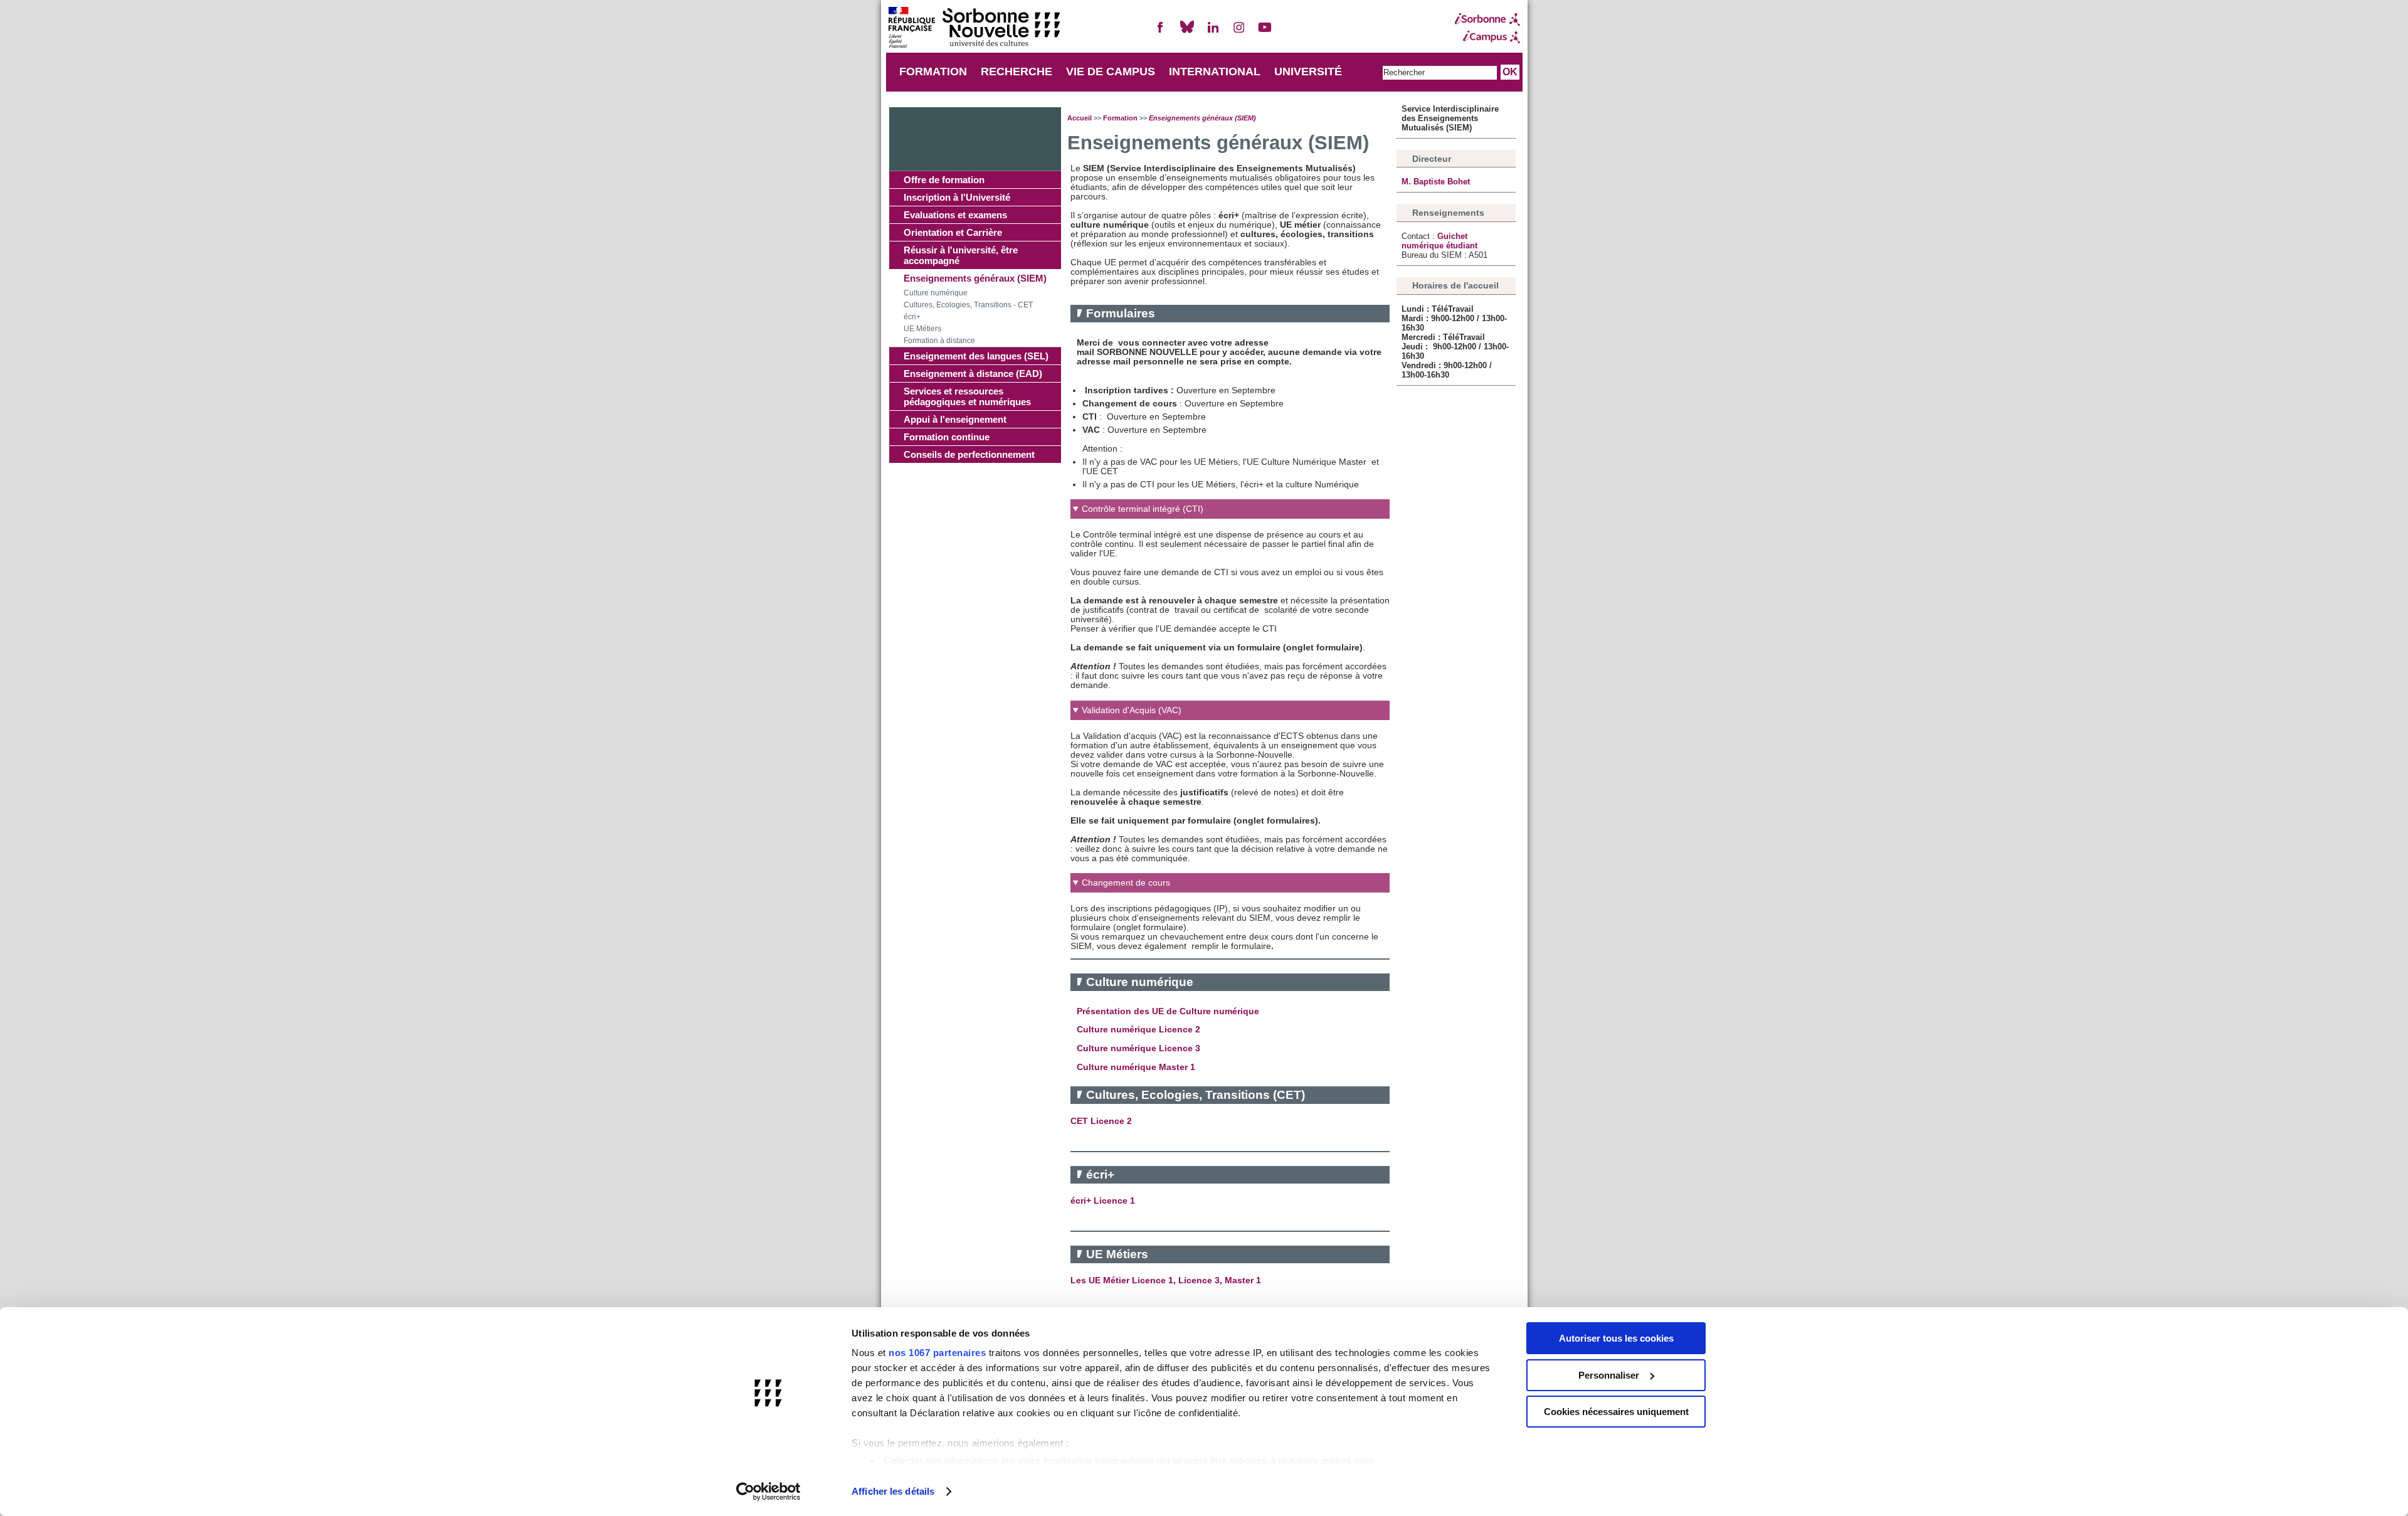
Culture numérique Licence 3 (1138, 1048)
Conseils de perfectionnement (969, 454)
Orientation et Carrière (953, 232)
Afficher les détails (893, 1491)
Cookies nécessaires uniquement (1616, 1412)
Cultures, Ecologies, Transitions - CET (968, 305)
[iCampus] (1487, 37)
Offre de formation (944, 180)
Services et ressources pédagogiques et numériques (967, 396)
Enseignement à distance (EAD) (973, 374)
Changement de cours (1126, 883)
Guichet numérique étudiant (1439, 241)
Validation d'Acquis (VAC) (1132, 710)
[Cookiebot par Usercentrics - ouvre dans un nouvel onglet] (768, 1492)
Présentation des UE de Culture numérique (1168, 1011)
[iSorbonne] (1487, 19)
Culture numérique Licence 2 (1138, 1030)
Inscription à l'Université (957, 197)
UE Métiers (922, 329)
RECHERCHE (1017, 72)
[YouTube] (1265, 32)
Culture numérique (936, 293)
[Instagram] (1239, 32)
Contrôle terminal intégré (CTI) (1143, 509)
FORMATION (933, 72)
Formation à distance (939, 341)
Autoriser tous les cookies (1616, 1338)
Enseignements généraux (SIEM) (975, 278)
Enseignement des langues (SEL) (976, 356)
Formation (1120, 118)
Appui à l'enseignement (955, 419)
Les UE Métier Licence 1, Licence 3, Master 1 (1166, 1280)
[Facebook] (1161, 32)
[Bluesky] (1187, 32)
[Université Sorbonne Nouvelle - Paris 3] (974, 29)
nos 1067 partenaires (937, 1353)
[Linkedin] (1213, 32)
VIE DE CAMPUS (1111, 72)
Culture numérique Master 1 (1136, 1067)
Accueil (1080, 118)
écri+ (912, 317)
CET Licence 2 (1101, 1121)
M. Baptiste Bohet (1436, 182)
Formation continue (947, 437)
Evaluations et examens (955, 215)
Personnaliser (1609, 1375)
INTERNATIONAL (1215, 72)
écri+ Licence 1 (1103, 1201)
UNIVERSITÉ (1308, 72)
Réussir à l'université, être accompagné (961, 255)
